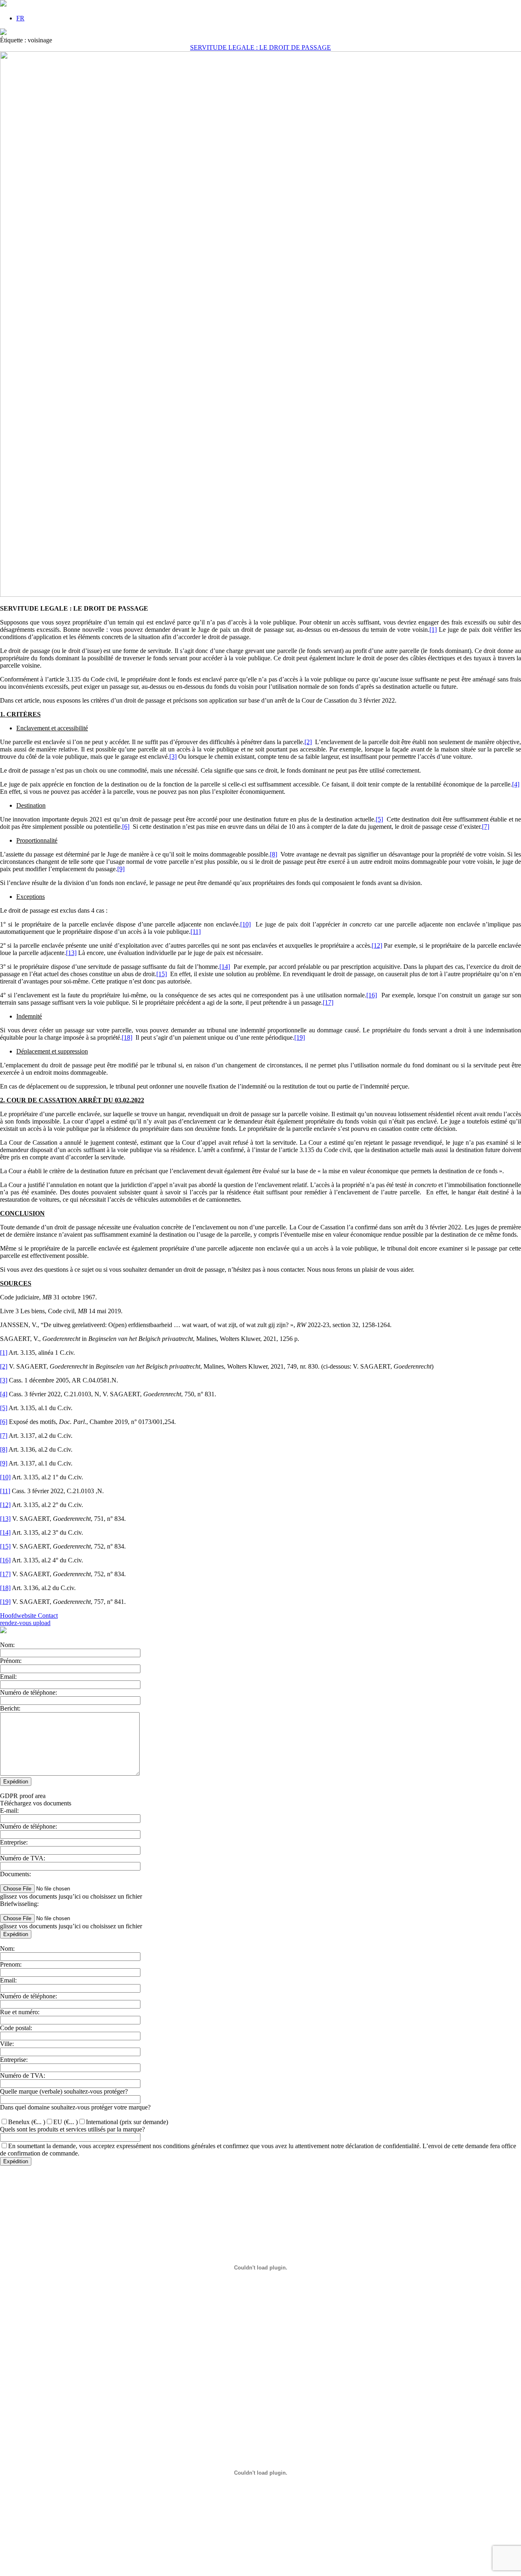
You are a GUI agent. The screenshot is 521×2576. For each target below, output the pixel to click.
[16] (372, 995)
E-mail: (9, 1810)
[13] (71, 953)
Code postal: (16, 2028)
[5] (379, 819)
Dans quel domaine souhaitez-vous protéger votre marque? (75, 2107)
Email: (8, 1677)
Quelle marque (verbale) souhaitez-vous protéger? (64, 2091)
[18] (127, 1037)
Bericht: (10, 1708)
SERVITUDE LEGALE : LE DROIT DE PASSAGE (260, 47)
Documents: (15, 1874)
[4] (516, 784)
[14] (225, 967)
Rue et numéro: (20, 2012)
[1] (433, 630)
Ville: (7, 2044)
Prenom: (11, 1964)
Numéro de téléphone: (28, 1692)
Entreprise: (14, 1842)
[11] (196, 932)
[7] (486, 827)
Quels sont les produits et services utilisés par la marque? (72, 2129)
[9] (121, 869)
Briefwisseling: (19, 1904)
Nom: (7, 1645)
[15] (162, 974)
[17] (328, 1002)
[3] (173, 757)
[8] (274, 854)
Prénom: (11, 1661)
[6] (126, 827)
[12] (377, 945)
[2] (308, 742)
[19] (300, 1037)
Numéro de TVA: (23, 1858)
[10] (245, 924)
